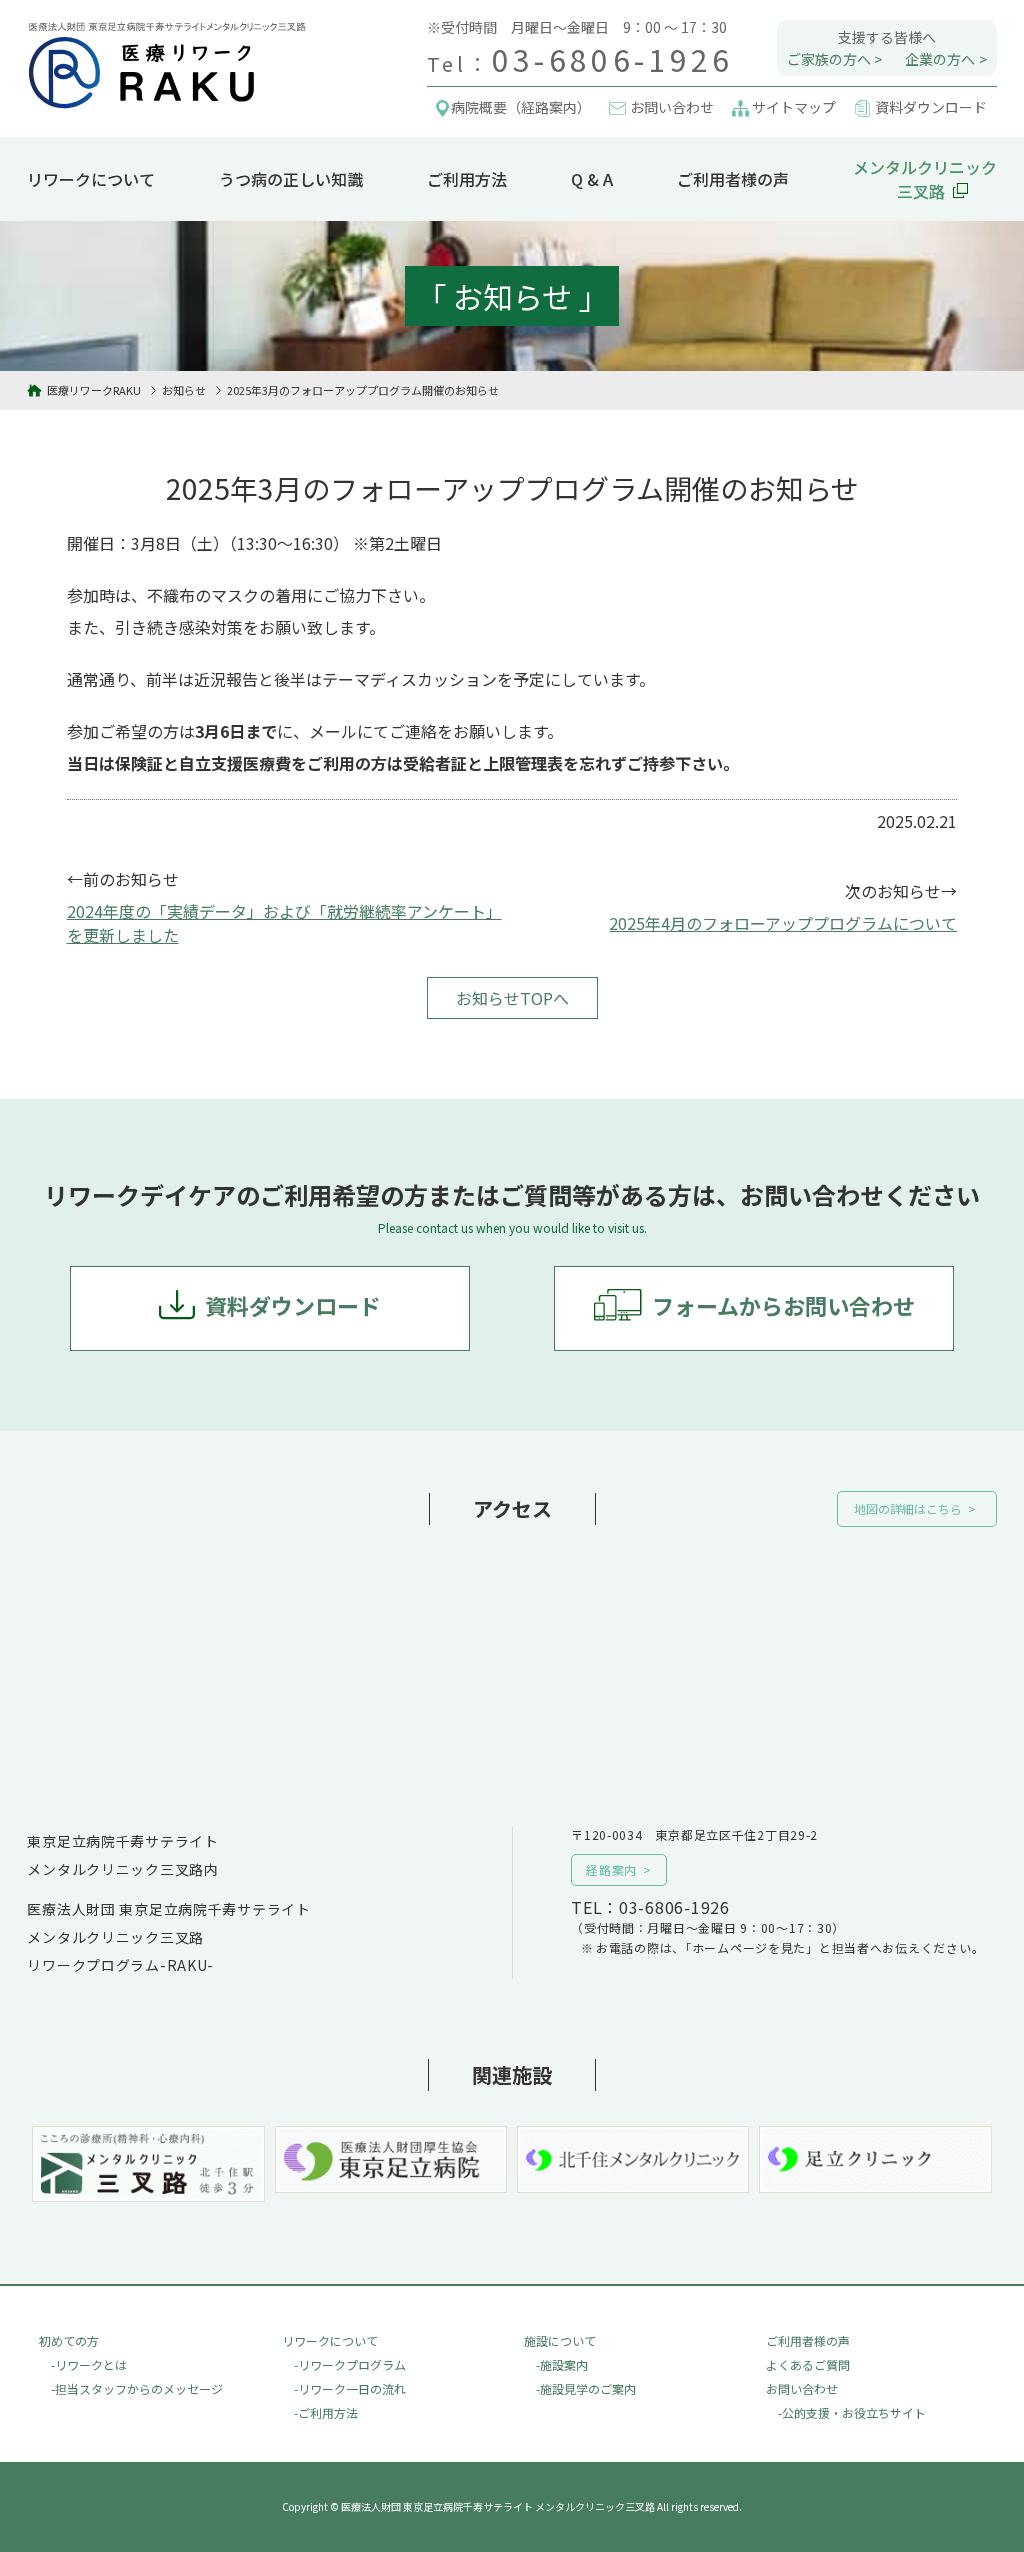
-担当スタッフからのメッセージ (137, 2388)
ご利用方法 (467, 179)
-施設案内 (562, 2364)
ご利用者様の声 (733, 179)
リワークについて (91, 179)
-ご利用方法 (326, 2412)
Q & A (592, 179)
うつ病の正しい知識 (291, 179)
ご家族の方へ (829, 59)
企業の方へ (940, 59)
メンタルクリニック (925, 179)
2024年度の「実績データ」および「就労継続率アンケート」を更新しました (284, 923)
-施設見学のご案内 (586, 2388)
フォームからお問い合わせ (783, 1305)
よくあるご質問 (808, 2364)
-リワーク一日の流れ (350, 2388)
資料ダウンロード (293, 1305)
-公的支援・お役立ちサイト (852, 2412)
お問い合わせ (802, 2388)
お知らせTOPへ (512, 998)
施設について (560, 2340)
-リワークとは (89, 2364)
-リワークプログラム (350, 2364)
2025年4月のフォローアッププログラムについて (783, 923)
